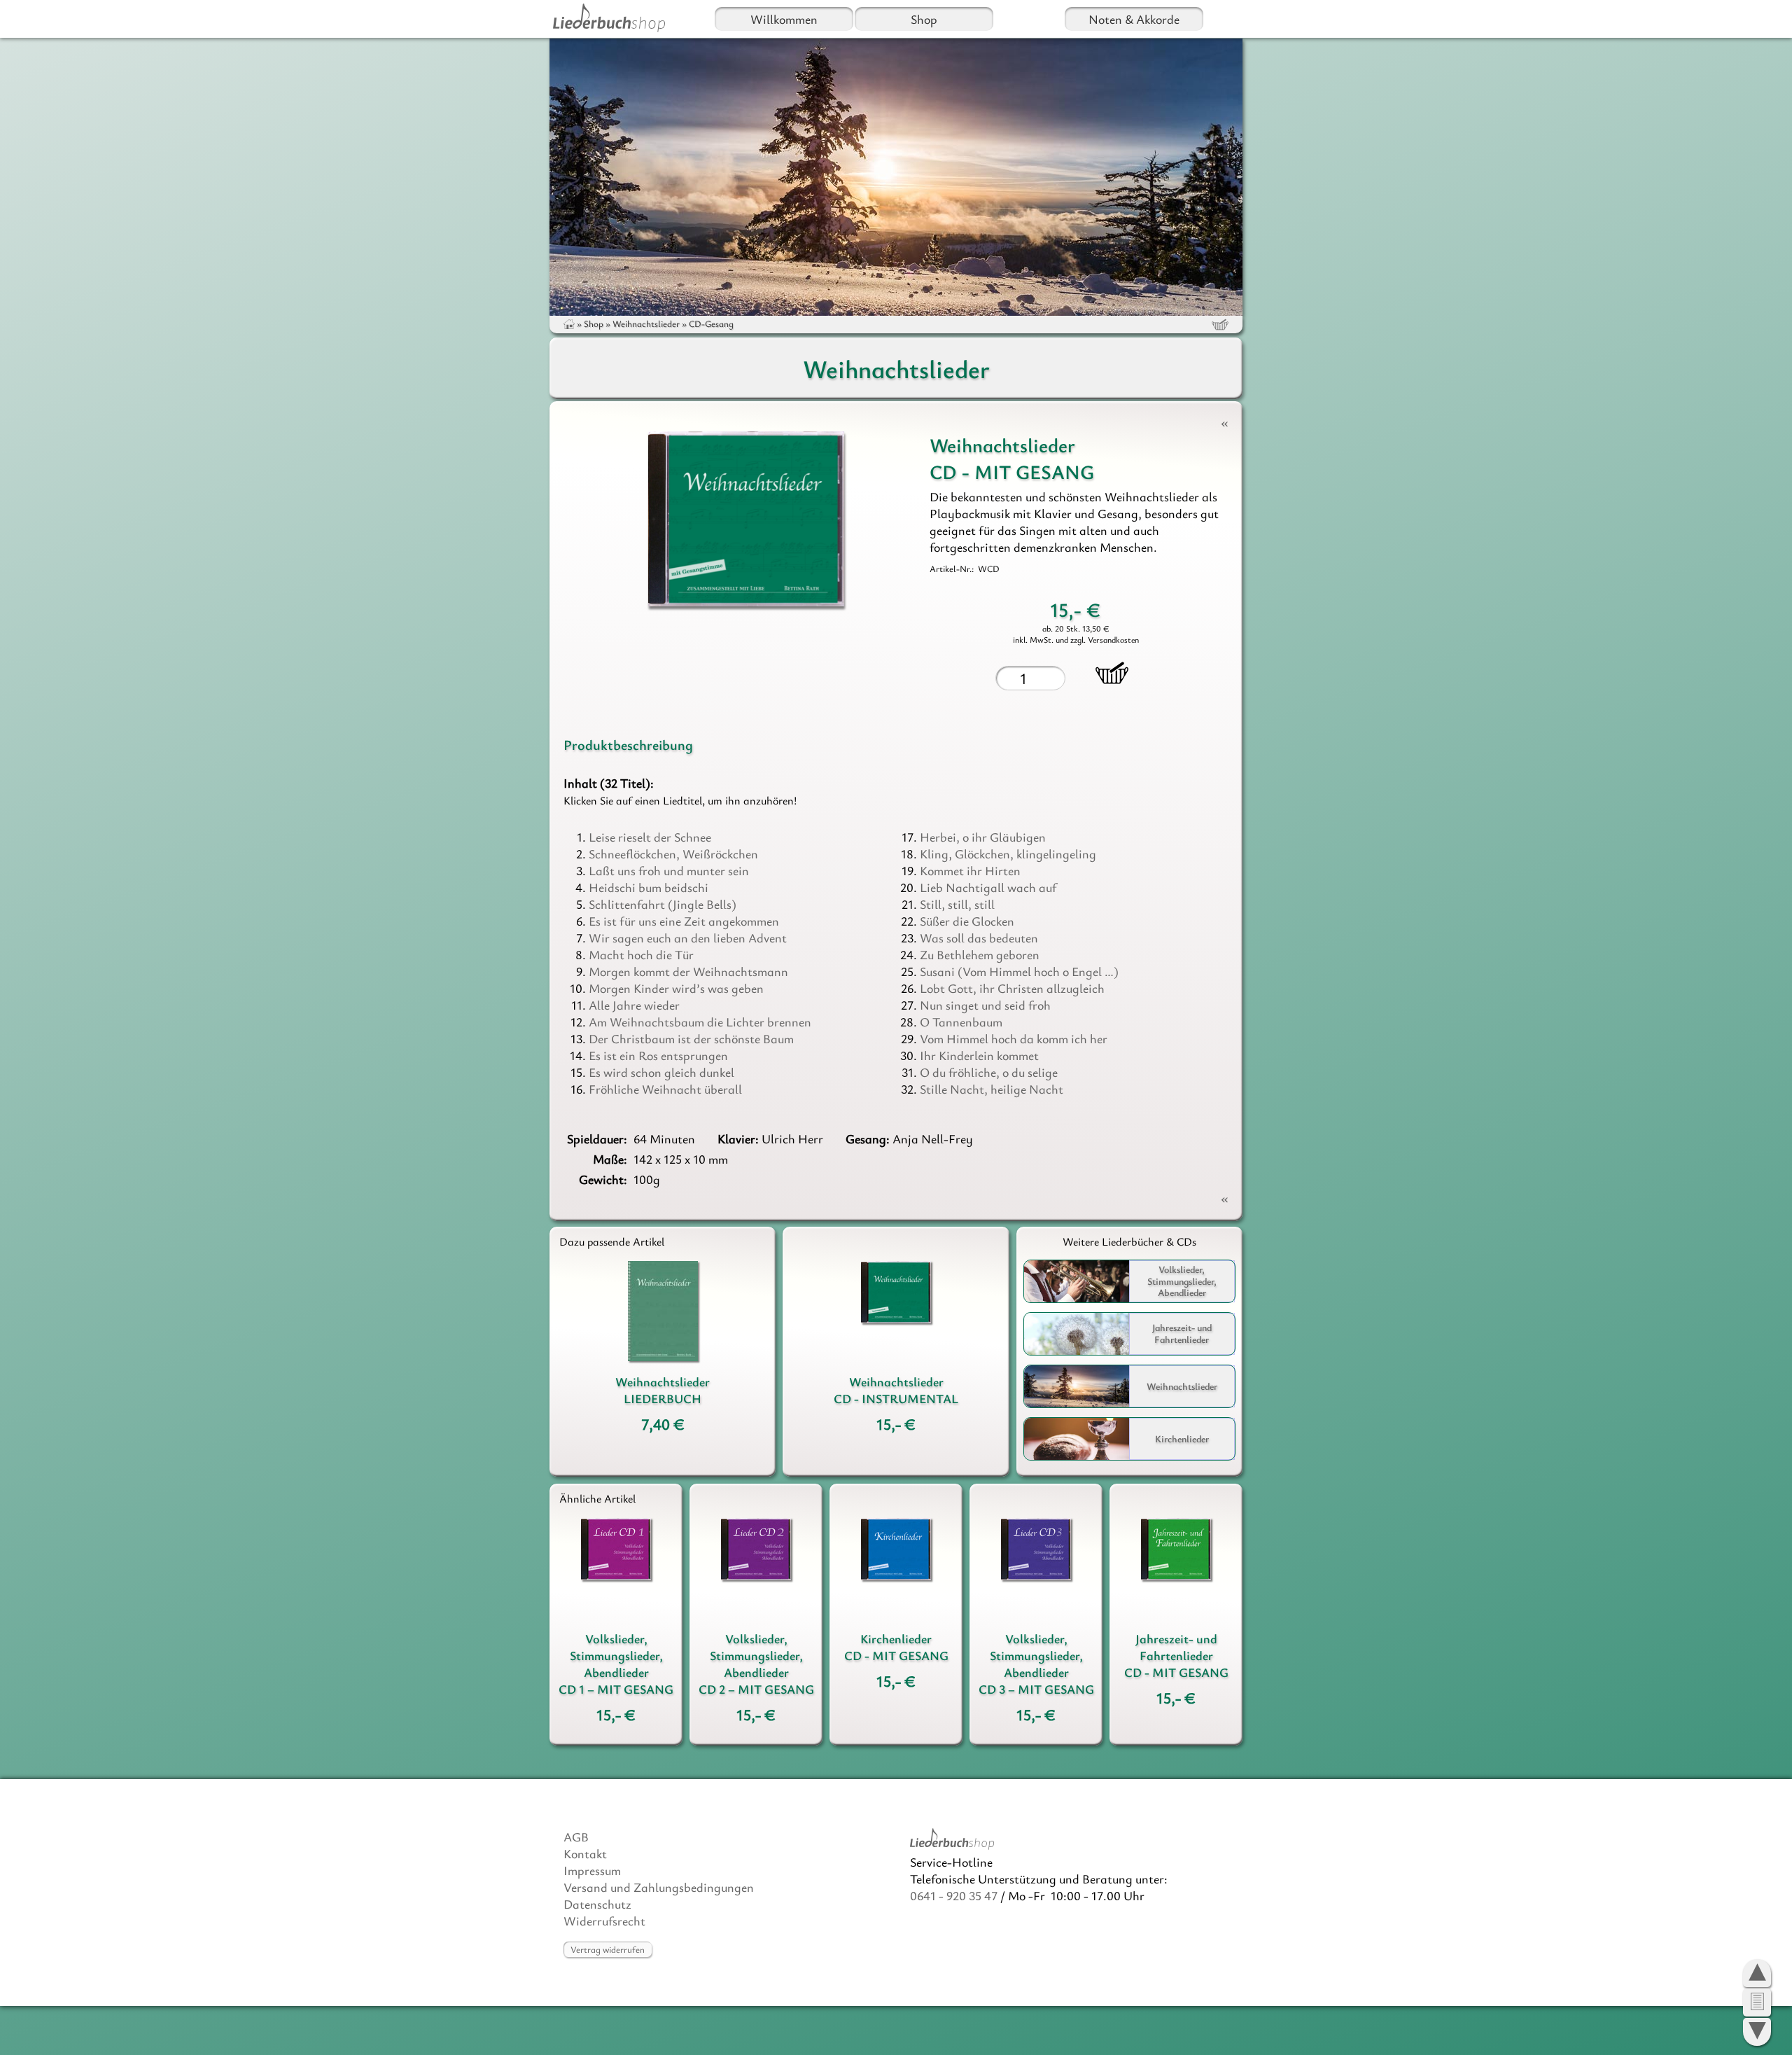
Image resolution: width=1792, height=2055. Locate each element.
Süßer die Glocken (967, 921)
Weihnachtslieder (646, 323)
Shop (924, 19)
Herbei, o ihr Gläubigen (983, 837)
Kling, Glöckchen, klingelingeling (1008, 854)
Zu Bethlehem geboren (980, 954)
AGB (576, 1837)
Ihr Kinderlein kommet (979, 1055)
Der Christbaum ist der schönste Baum (691, 1038)
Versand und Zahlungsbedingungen (659, 1887)
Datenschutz (597, 1904)
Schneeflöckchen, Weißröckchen (673, 854)
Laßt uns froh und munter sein (669, 870)
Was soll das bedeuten (979, 938)
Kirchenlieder (1182, 1438)
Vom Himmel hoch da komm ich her (1014, 1038)
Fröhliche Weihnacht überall (665, 1089)
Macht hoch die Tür (641, 954)
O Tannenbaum (961, 1022)
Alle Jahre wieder (634, 1005)
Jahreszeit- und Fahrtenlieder (1182, 1333)
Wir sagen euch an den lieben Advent (688, 938)
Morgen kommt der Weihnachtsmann (688, 971)
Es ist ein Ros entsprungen (658, 1055)
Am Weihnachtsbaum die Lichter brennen (700, 1022)
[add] (1112, 673)
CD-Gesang (711, 323)
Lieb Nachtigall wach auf (988, 887)
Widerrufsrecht (604, 1921)
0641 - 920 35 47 (954, 1895)
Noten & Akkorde (1134, 19)
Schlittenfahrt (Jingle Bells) (663, 904)
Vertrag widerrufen (608, 1949)
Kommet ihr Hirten (970, 870)
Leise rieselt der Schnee (650, 837)
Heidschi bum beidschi (649, 887)
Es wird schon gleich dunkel (661, 1072)
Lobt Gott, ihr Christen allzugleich (1012, 988)
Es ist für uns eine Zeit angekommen (684, 921)
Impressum (592, 1870)
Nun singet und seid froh (985, 1005)
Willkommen (784, 19)
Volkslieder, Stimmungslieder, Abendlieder (1182, 1281)
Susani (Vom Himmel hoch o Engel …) (1019, 971)
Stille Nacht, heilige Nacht (992, 1089)
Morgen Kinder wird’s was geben (676, 988)
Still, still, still (957, 904)
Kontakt (585, 1853)
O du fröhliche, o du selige (989, 1072)
